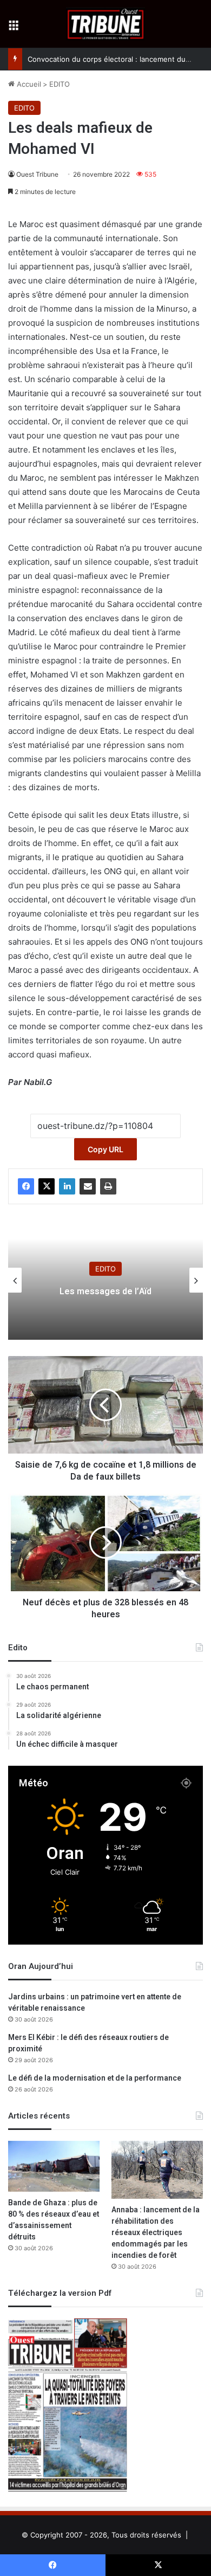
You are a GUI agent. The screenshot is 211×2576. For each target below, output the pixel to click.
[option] (105, 1280)
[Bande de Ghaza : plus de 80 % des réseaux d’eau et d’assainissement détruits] (54, 2166)
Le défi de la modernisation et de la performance (95, 2078)
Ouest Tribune (37, 174)
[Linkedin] (67, 1186)
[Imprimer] (108, 1186)
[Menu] (14, 28)
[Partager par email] (88, 1186)
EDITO (60, 84)
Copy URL (105, 1149)
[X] (47, 1186)
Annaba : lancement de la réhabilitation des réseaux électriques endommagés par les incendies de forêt (156, 2233)
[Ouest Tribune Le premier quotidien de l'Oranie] (106, 24)
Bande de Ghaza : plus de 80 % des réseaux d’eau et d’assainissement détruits (54, 2220)
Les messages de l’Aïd (105, 1292)
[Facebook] (26, 1186)
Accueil (28, 84)
